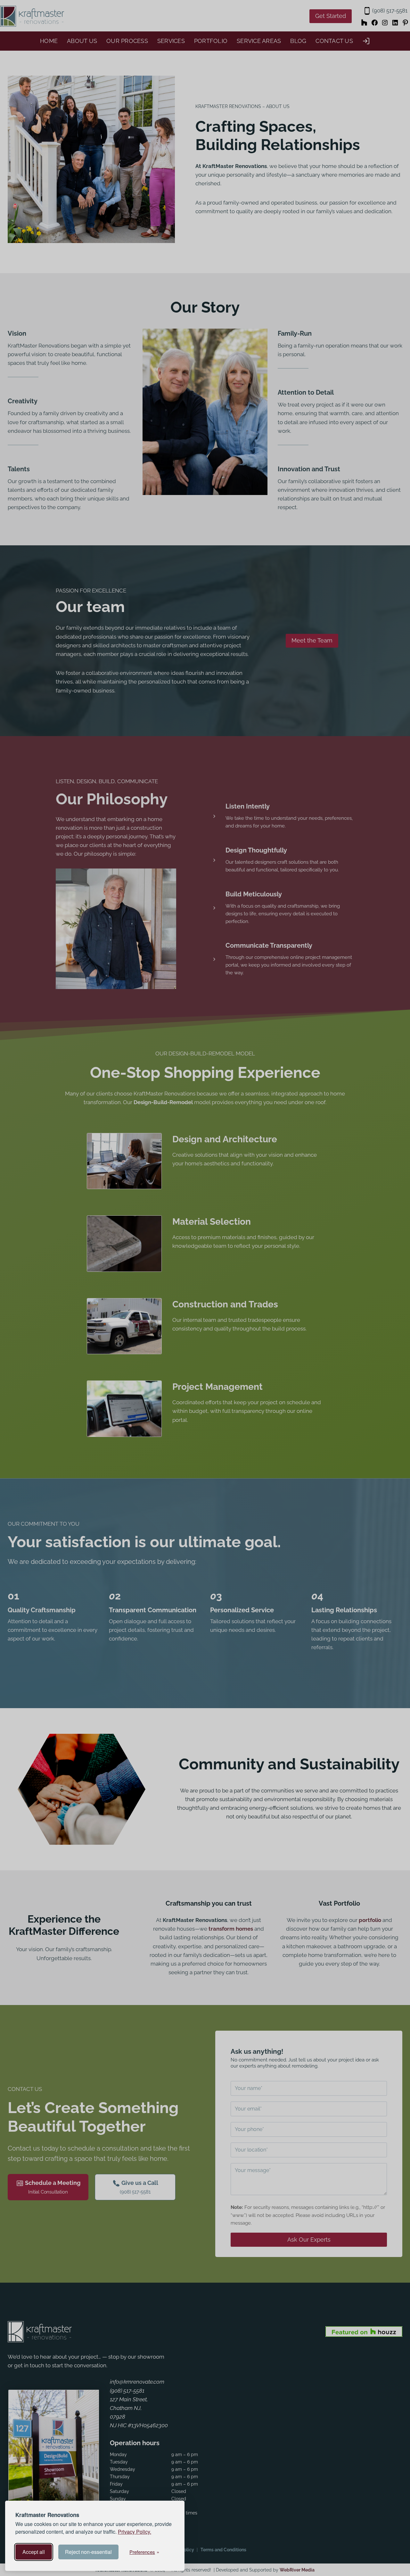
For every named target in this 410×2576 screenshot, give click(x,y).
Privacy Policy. (135, 2532)
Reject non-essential (88, 2552)
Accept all (34, 2552)
